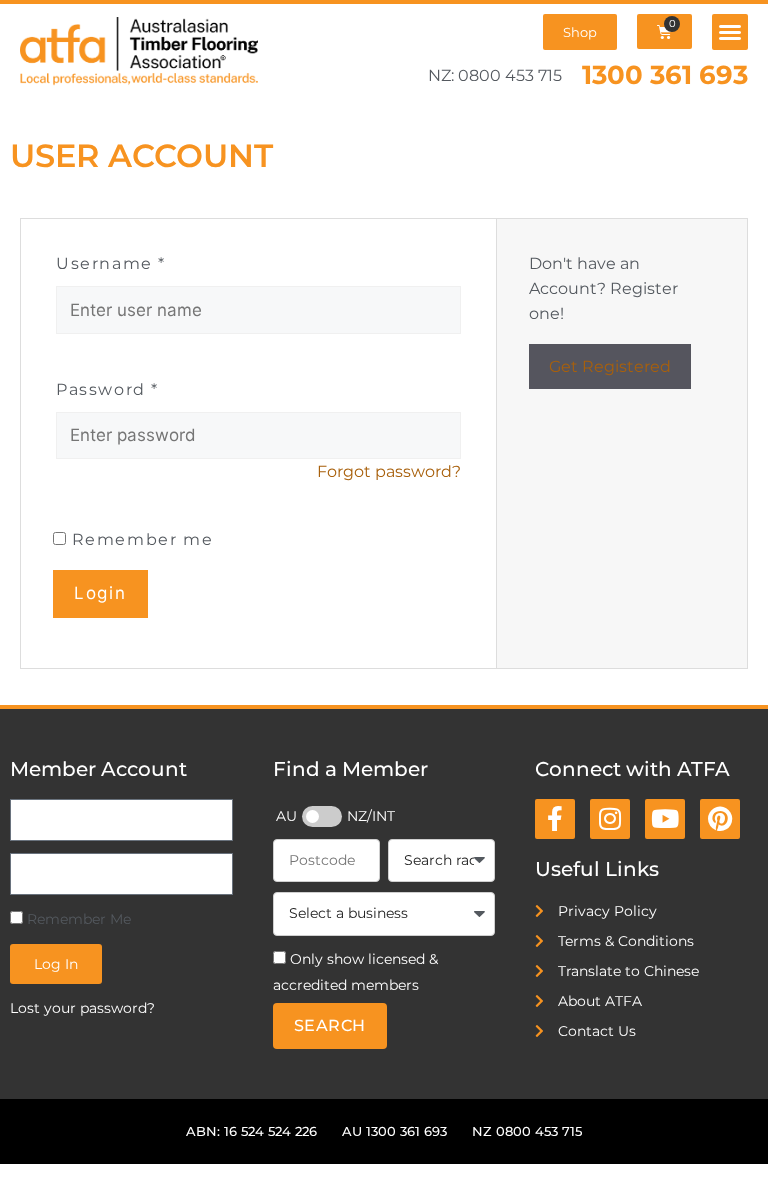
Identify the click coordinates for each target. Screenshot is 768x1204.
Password (107, 389)
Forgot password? (389, 471)
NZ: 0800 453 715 (495, 75)
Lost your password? (82, 1008)
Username (111, 263)
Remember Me (77, 919)
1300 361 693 (665, 74)
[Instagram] (610, 819)
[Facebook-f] (555, 819)
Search (330, 1025)
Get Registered (610, 366)
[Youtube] (665, 819)
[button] (730, 32)
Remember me (139, 539)
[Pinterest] (720, 819)
